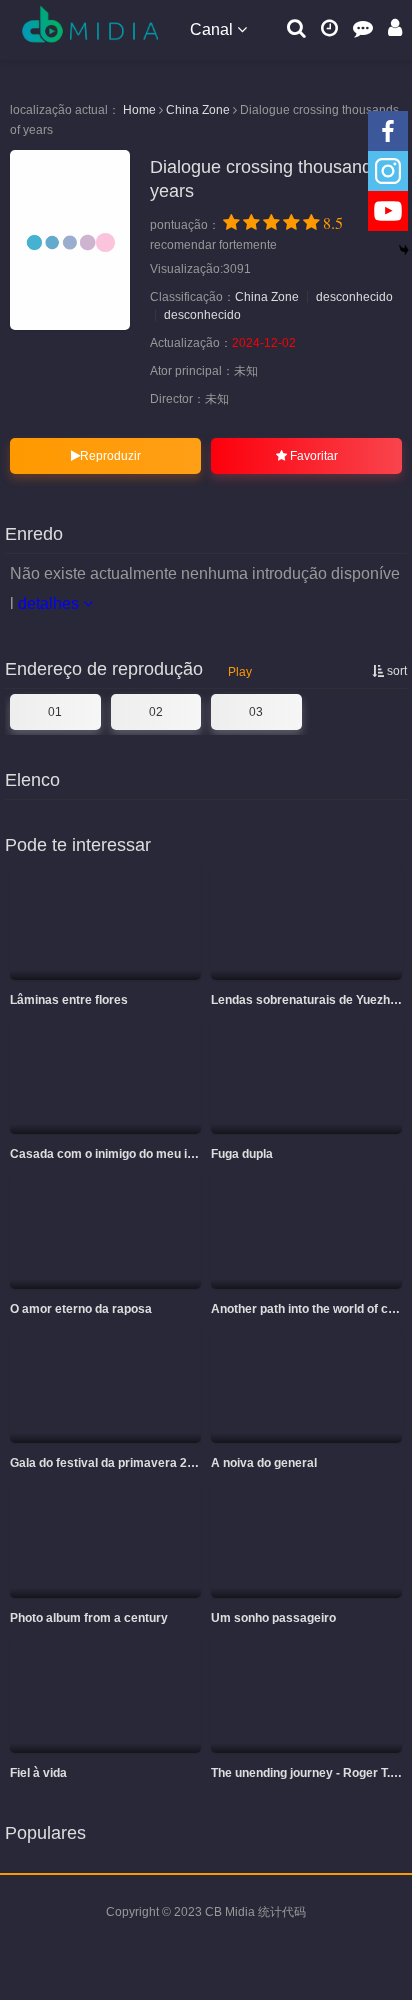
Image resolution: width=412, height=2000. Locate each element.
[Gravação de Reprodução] (329, 27)
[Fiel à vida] (105, 1695)
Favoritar (312, 456)
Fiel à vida (38, 1773)
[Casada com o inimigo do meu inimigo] (105, 1077)
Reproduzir (110, 456)
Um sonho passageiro (273, 1618)
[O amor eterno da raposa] (105, 1231)
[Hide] (404, 250)
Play (240, 672)
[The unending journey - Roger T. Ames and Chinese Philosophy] (306, 1695)
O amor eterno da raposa (81, 1309)
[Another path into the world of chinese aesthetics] (306, 1231)
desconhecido (354, 297)
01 (55, 712)
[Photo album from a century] (105, 1540)
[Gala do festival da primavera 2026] (105, 1386)
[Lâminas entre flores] (105, 922)
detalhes (50, 603)
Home (139, 110)
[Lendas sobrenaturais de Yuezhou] (306, 922)
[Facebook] (388, 131)
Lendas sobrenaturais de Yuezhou (307, 1000)
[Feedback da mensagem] (363, 27)
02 (156, 712)
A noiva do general (264, 1463)
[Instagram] (388, 171)
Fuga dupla (242, 1154)
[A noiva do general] (306, 1386)
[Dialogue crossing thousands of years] (70, 240)
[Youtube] (388, 211)
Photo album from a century (89, 1618)
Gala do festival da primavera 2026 (109, 1463)
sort (395, 671)
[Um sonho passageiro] (306, 1540)
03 (256, 712)
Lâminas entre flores (69, 1000)
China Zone (198, 110)
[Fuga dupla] (306, 1077)
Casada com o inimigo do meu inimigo (117, 1154)
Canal (213, 29)
